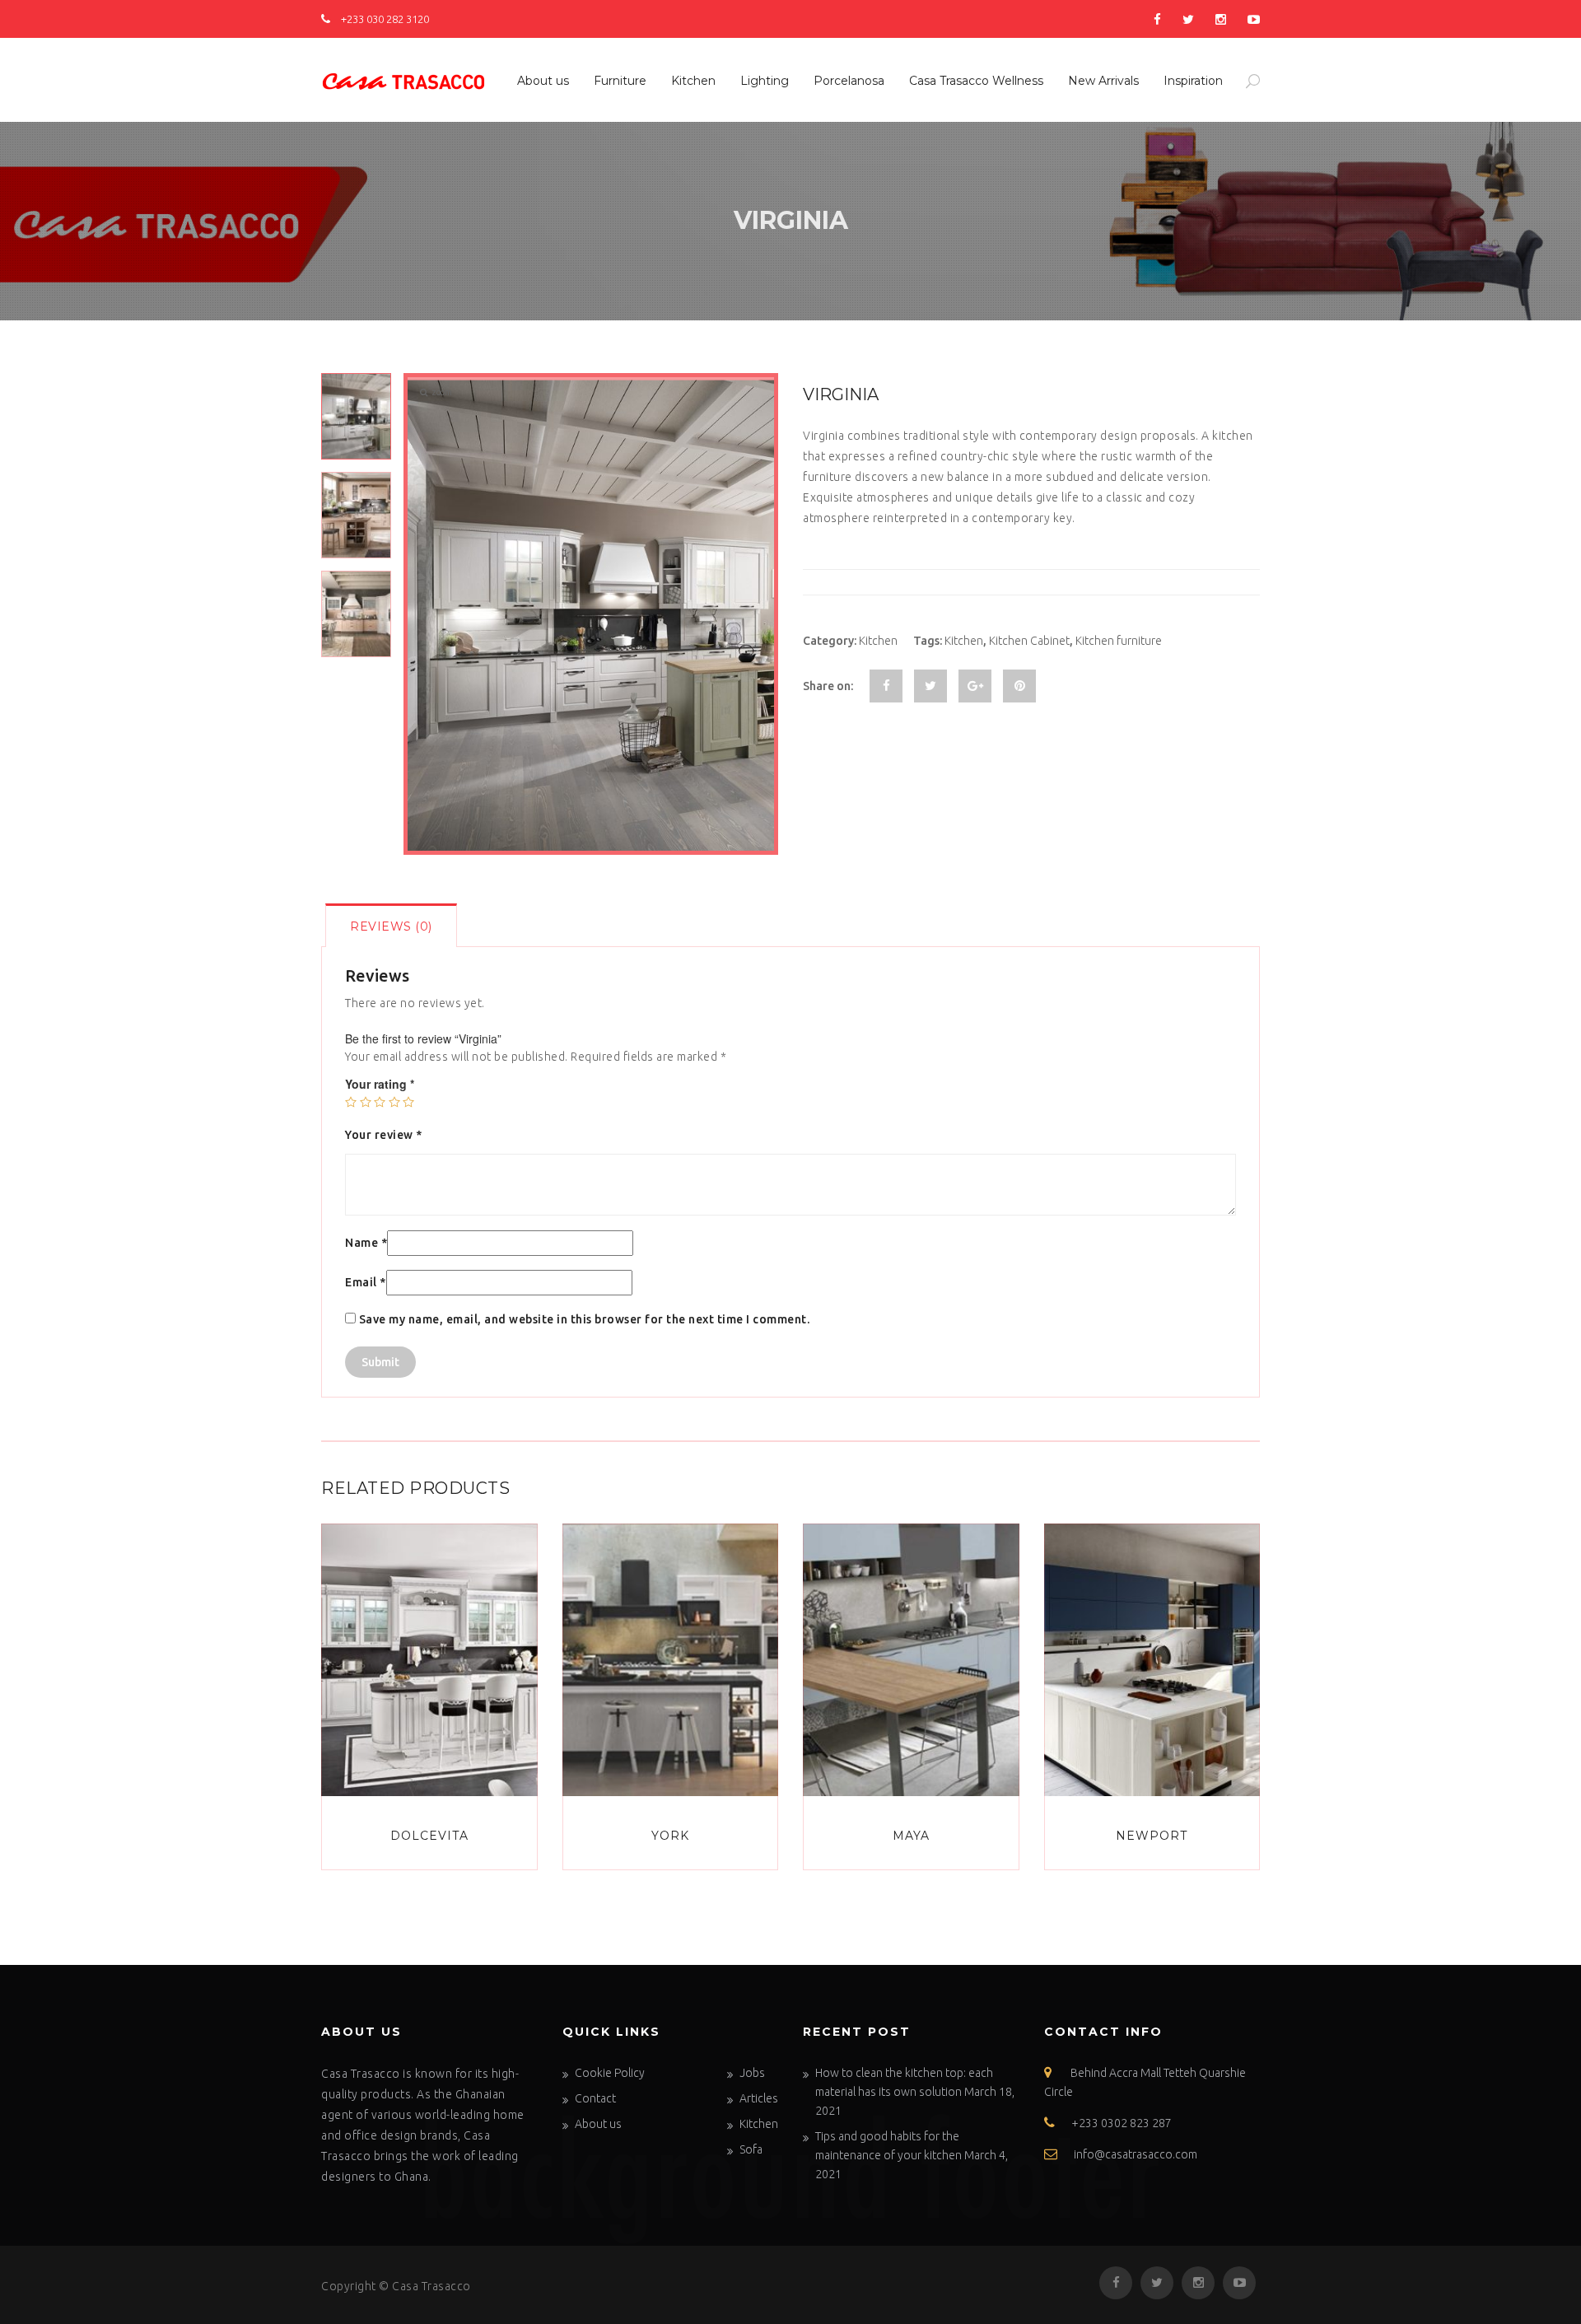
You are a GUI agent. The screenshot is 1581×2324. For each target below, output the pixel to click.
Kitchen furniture (1119, 641)
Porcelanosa (849, 81)
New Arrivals (1103, 81)
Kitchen (693, 81)
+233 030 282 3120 (384, 19)
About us (543, 81)
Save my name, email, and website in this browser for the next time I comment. (585, 1319)
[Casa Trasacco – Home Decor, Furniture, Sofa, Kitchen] (403, 78)
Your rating (380, 1084)
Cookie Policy (610, 2073)
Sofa (751, 2149)
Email (366, 1282)
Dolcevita (429, 1836)
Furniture (620, 81)
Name (366, 1243)
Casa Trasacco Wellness (976, 81)
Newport (1152, 1836)
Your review (384, 1135)
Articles (759, 2098)
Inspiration (1193, 81)
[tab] (391, 925)
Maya (911, 1836)
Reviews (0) (391, 926)
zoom (442, 392)
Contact (595, 2098)
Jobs (752, 2073)
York (670, 1836)
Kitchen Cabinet (1029, 641)
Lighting (765, 81)
